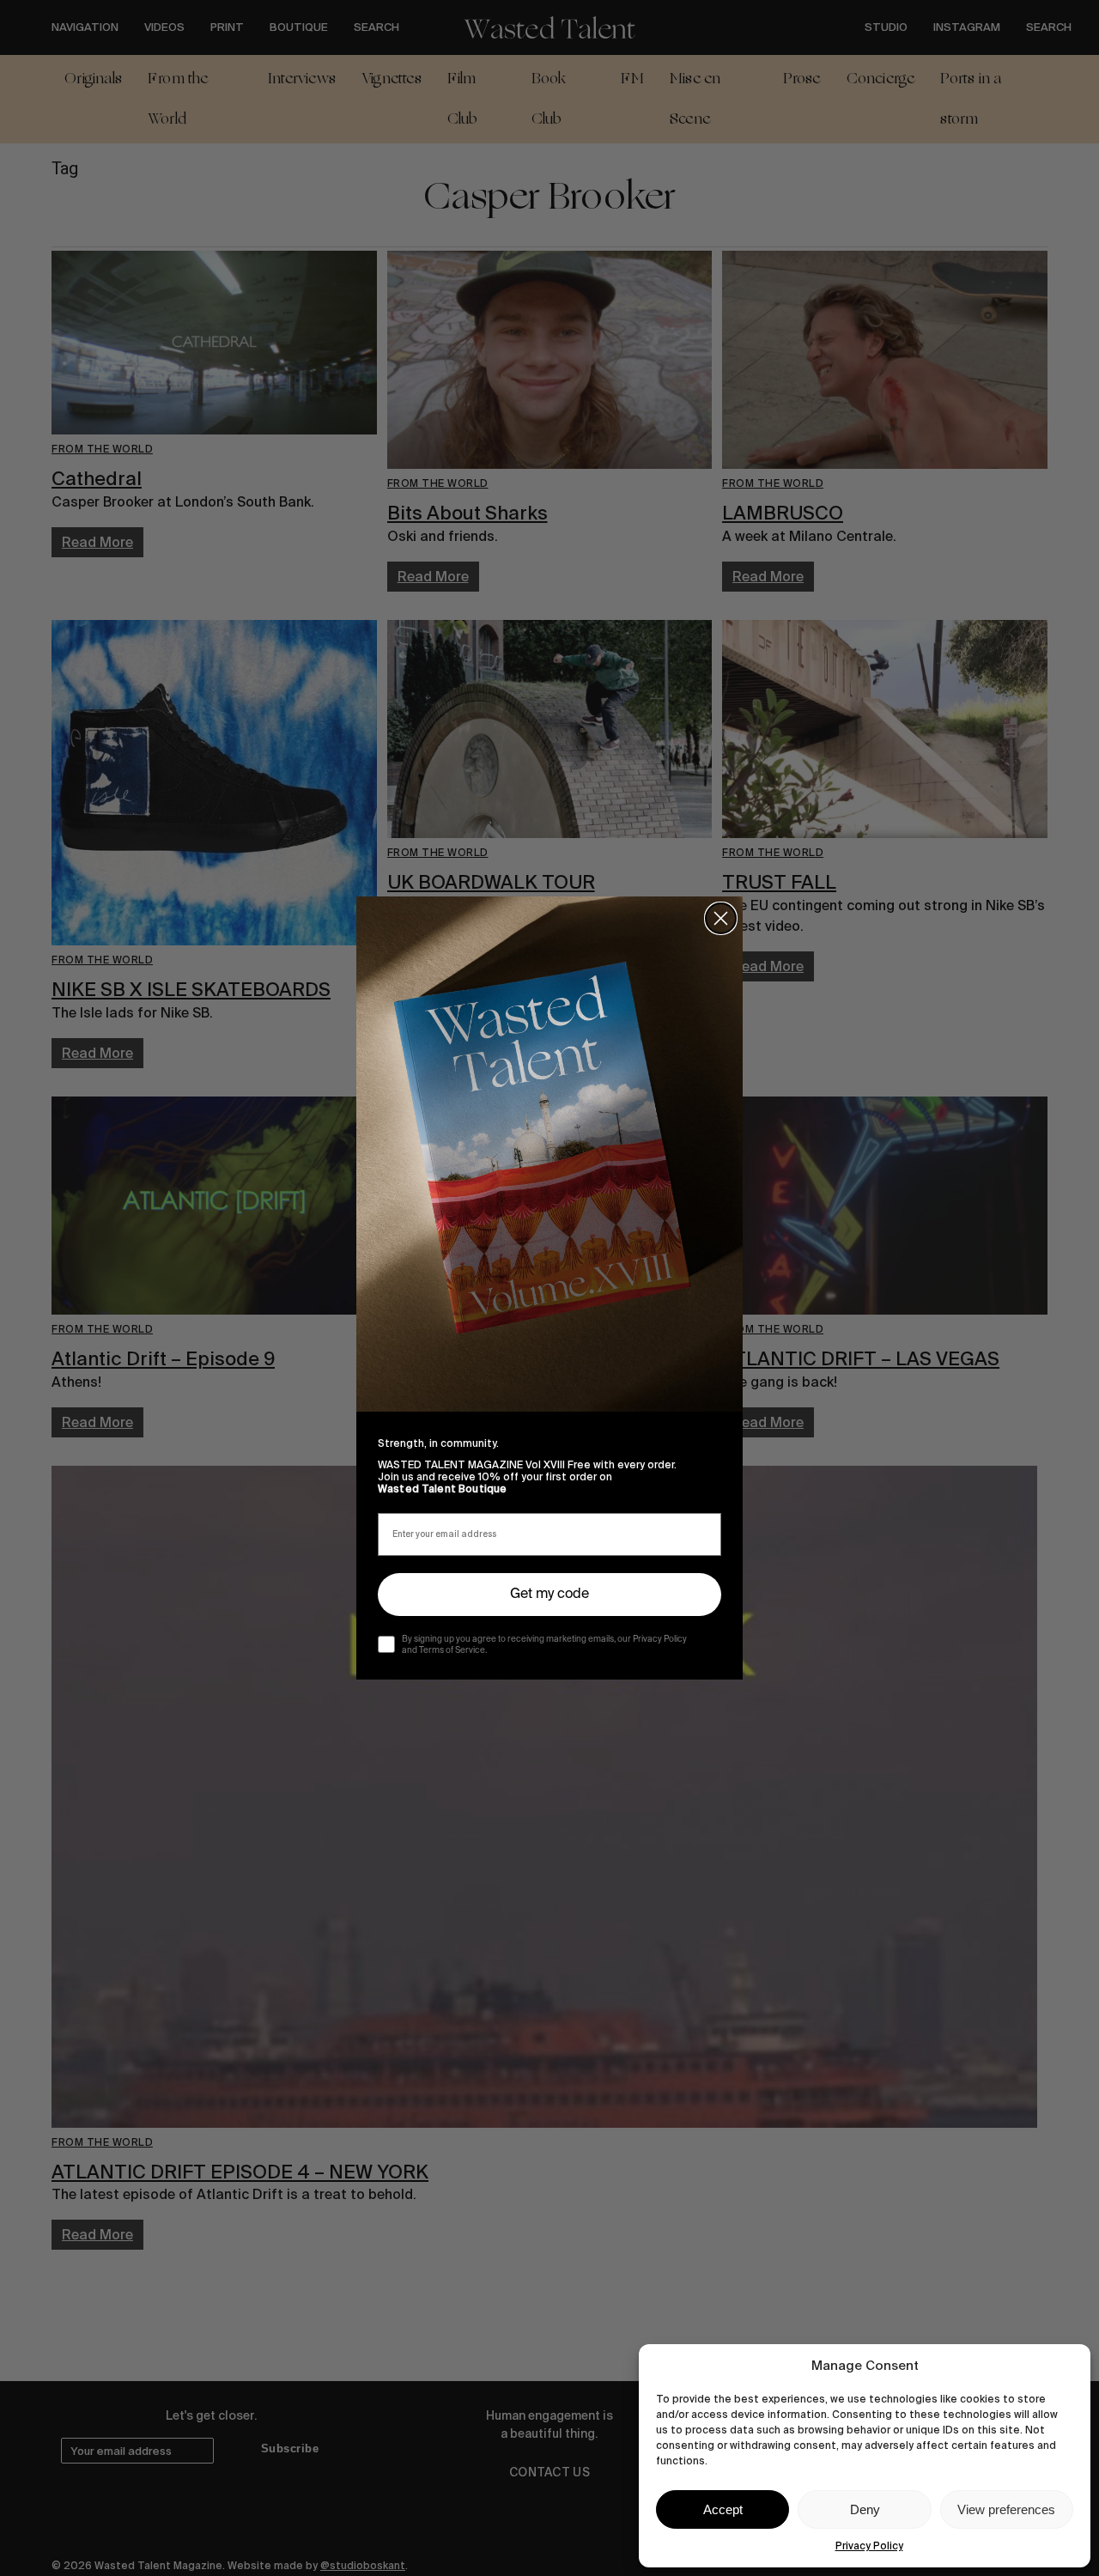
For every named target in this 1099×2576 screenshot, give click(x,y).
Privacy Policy (869, 2546)
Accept (723, 2509)
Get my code (549, 1595)
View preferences (1006, 2509)
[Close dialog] (721, 918)
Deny (865, 2509)
